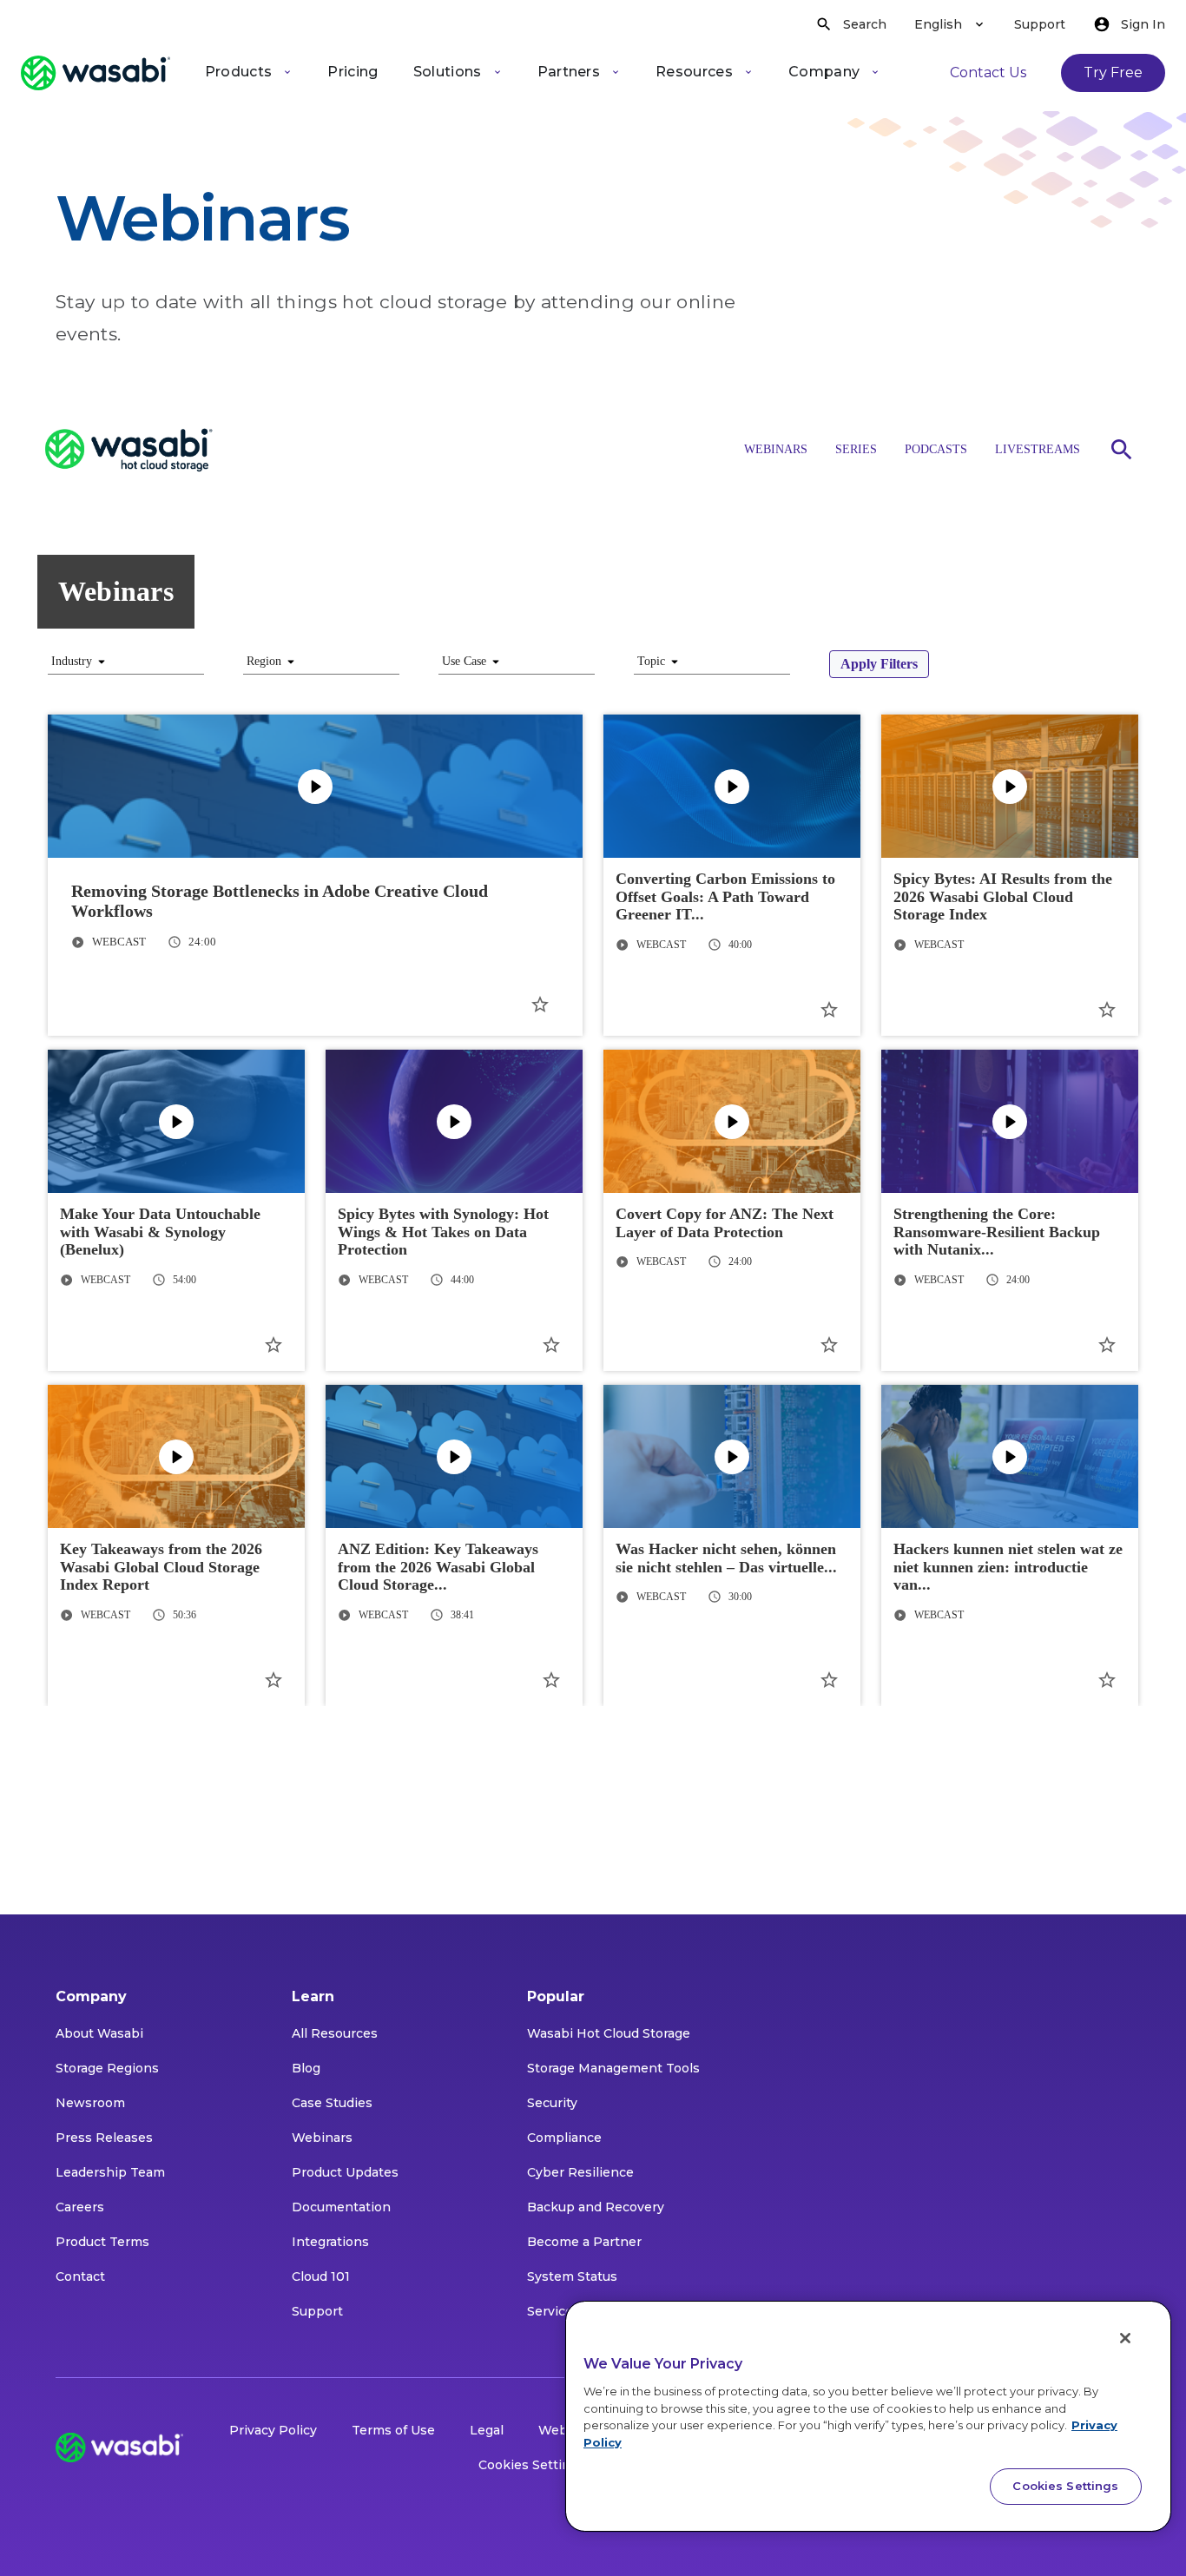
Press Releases (104, 2138)
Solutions (448, 72)
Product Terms (102, 2242)
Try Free (1113, 72)
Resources (694, 72)
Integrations (330, 2242)
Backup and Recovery (596, 2207)
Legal (487, 2430)
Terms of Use (393, 2430)
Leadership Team (110, 2172)
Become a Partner (584, 2242)
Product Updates (345, 2172)
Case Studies (332, 2103)
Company (824, 72)
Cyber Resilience (580, 2172)
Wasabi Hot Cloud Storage (609, 2033)
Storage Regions (107, 2068)
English (938, 24)
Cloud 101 (321, 2276)
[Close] (1125, 2338)
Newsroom (90, 2103)
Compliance (564, 2138)
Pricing (353, 72)
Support (1040, 24)
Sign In (1143, 24)
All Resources (335, 2033)
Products (239, 72)
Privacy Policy (273, 2430)
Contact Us (988, 72)
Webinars (322, 2138)
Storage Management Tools (613, 2068)
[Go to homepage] (96, 73)
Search (865, 24)
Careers (80, 2207)
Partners (569, 72)
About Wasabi (99, 2033)
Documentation (341, 2207)
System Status (572, 2276)
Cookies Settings (532, 2465)
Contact (80, 2276)
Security (552, 2103)
